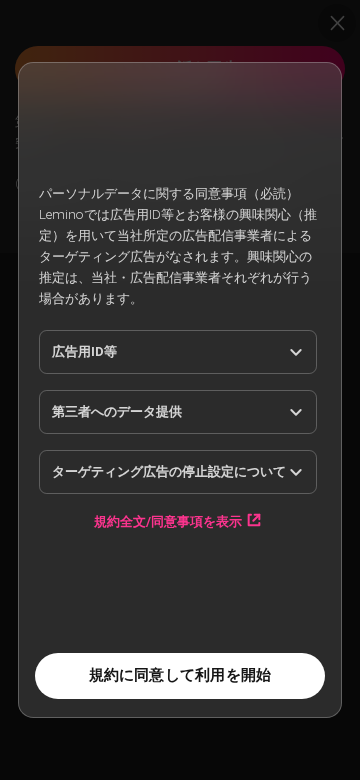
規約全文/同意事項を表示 (168, 521)
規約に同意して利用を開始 (180, 675)
